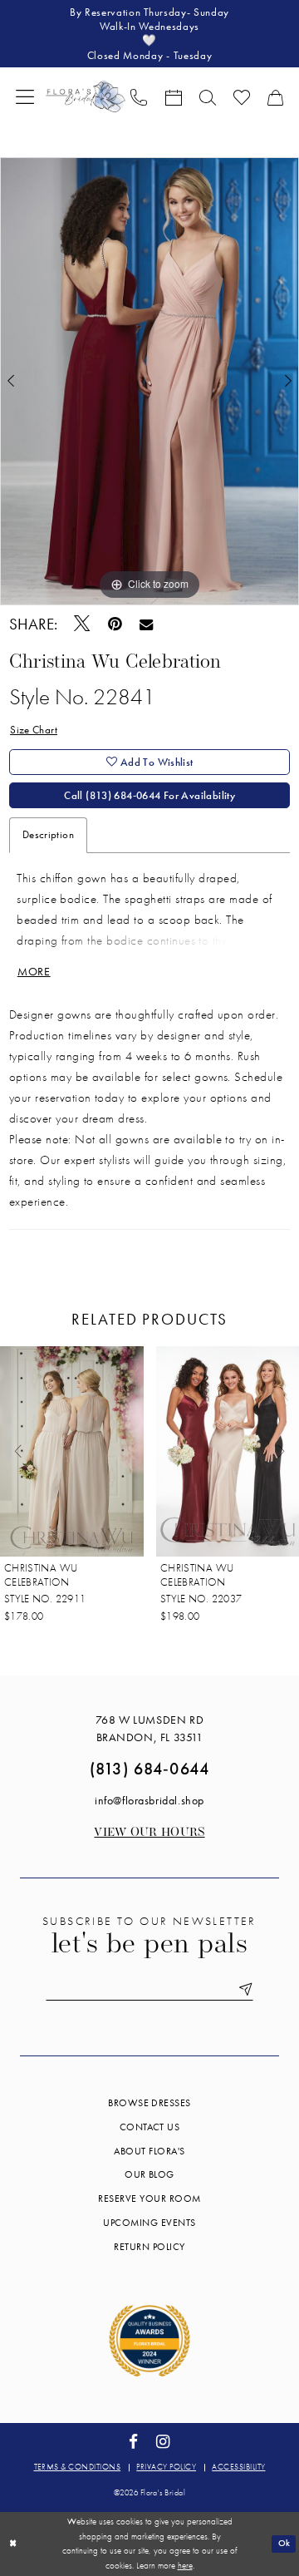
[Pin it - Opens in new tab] (115, 624)
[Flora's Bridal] (86, 96)
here (185, 2565)
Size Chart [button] (34, 730)
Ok (284, 2543)
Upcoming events (149, 2223)
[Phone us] (139, 96)
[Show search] (207, 96)
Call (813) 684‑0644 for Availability (149, 795)
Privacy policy (166, 2467)
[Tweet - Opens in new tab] (82, 624)
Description (48, 834)
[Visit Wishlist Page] (241, 96)
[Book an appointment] (173, 96)
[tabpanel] (149, 381)
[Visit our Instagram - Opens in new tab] (163, 2442)
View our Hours (149, 1833)
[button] (25, 96)
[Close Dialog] (13, 2544)
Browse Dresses (149, 2103)
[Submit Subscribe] (243, 1990)
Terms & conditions (78, 2467)
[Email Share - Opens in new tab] (146, 624)
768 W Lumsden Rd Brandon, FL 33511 (149, 1728)
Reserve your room (149, 2198)
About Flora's (149, 2151)
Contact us (150, 2127)
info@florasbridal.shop (149, 1800)
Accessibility (238, 2467)
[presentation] (93, 1451)
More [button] (34, 971)
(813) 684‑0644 (149, 1769)
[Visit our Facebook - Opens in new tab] (134, 2442)
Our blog (149, 2174)
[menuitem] (25, 96)
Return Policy (149, 2247)
